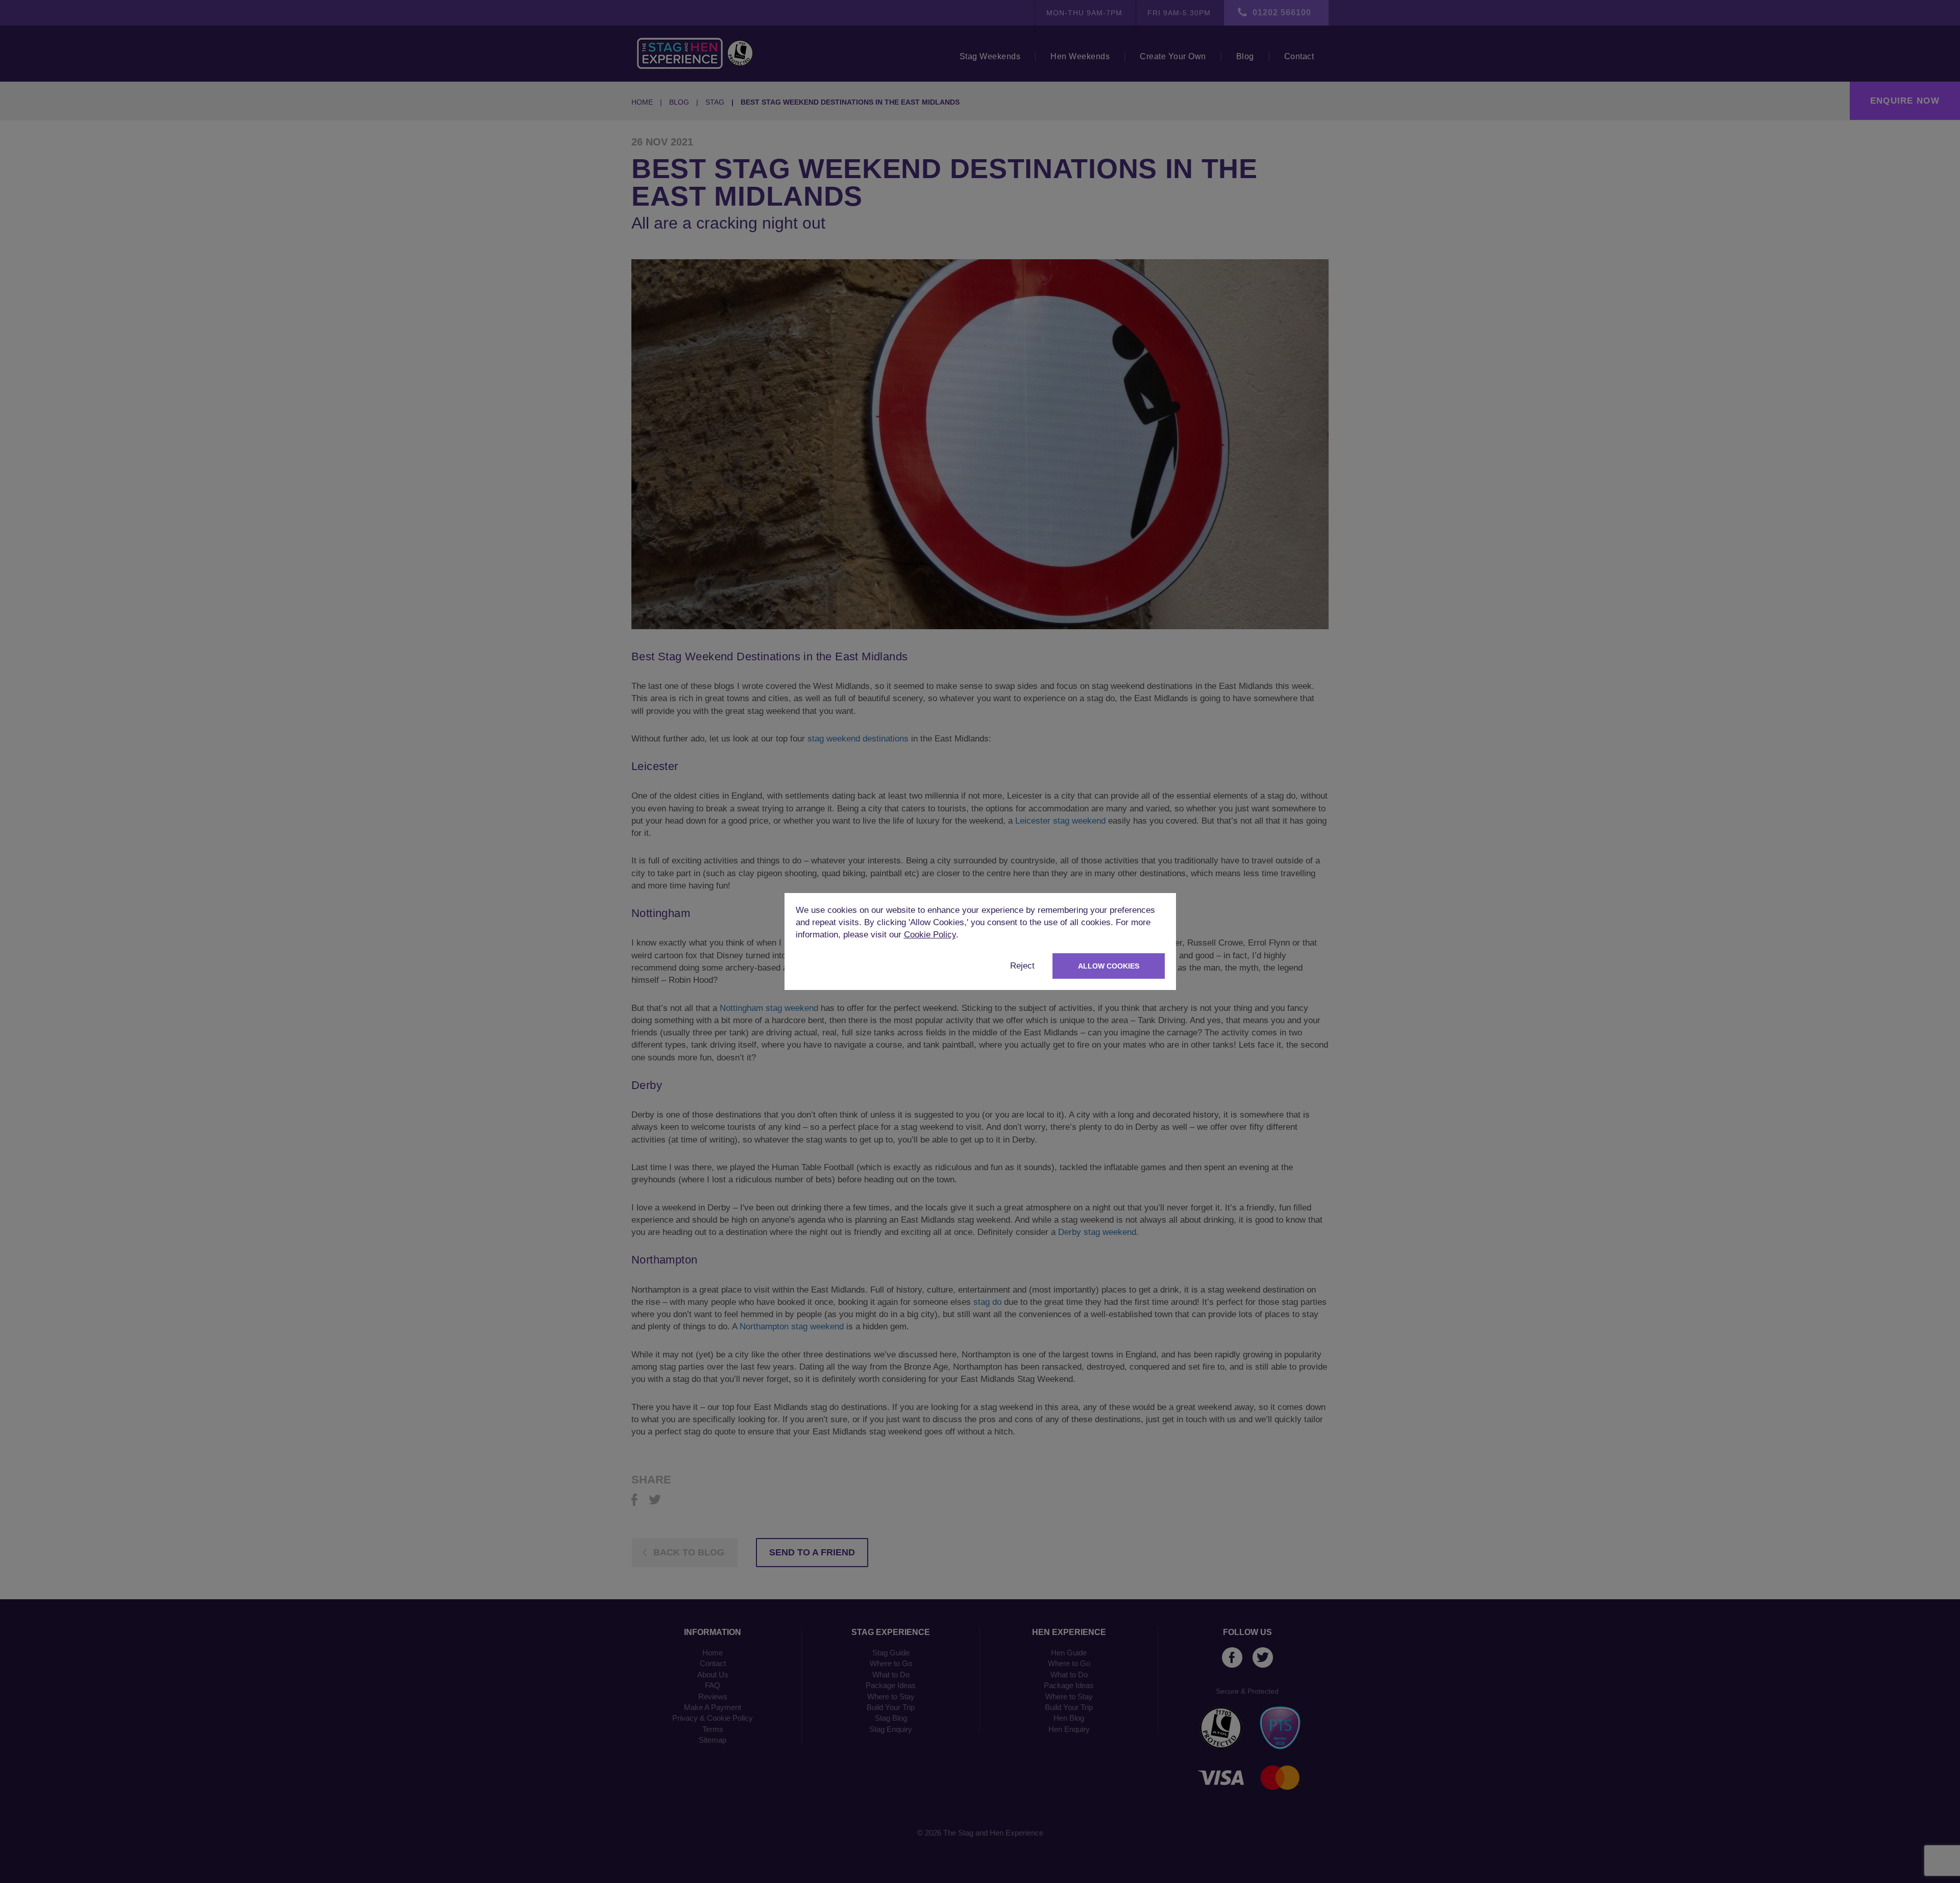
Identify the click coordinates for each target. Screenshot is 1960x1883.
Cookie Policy (930, 935)
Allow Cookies (1109, 966)
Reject (1022, 966)
